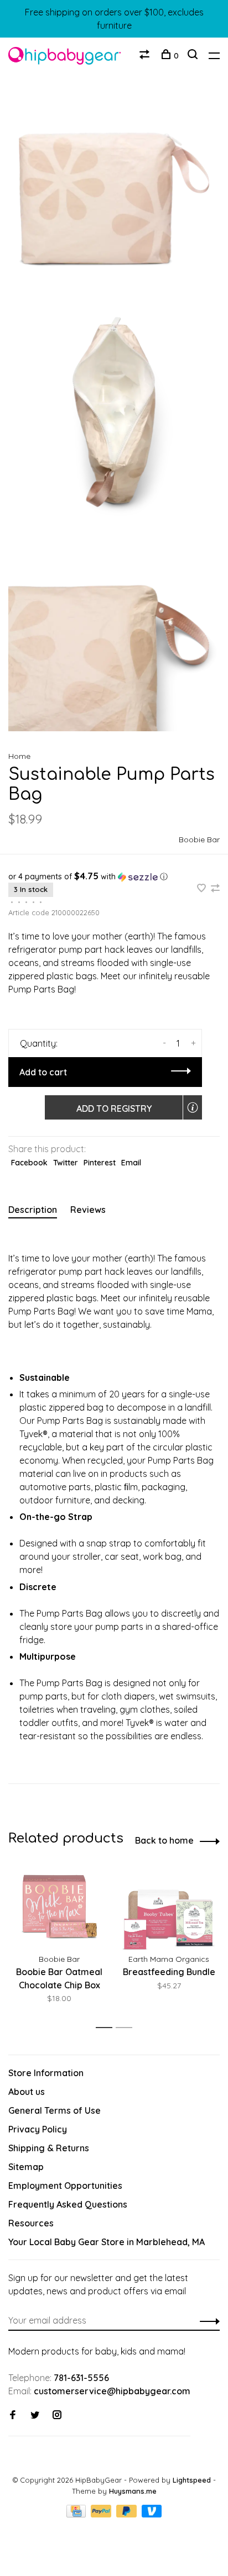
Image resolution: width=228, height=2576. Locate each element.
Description (33, 1210)
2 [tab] (127, 2028)
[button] (114, 877)
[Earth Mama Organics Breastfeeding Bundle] (169, 1907)
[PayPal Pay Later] (128, 2514)
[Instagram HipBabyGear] (57, 2415)
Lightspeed (192, 2480)
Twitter (66, 1163)
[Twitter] (35, 2415)
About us (27, 2092)
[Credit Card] (77, 2514)
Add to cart (43, 1072)
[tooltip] (193, 1107)
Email (131, 1163)
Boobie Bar (199, 840)
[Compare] (146, 56)
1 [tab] (107, 2028)
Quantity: (39, 1043)
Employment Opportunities (65, 2186)
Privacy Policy (38, 2129)
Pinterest (100, 1163)
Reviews (88, 1210)
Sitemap (26, 2167)
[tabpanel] (59, 1939)
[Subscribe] (207, 2320)
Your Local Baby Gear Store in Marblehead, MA (107, 2242)
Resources (31, 2223)
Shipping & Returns (49, 2148)
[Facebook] (13, 2415)
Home (19, 756)
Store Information (46, 2073)
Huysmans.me (133, 2491)
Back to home (164, 1840)
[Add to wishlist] (203, 889)
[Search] (194, 56)
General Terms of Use (55, 2110)
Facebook (29, 1163)
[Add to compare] (215, 889)
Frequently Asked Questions (68, 2204)
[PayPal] (102, 2514)
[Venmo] (152, 2514)
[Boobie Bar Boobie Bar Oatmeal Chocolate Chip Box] (59, 1907)
